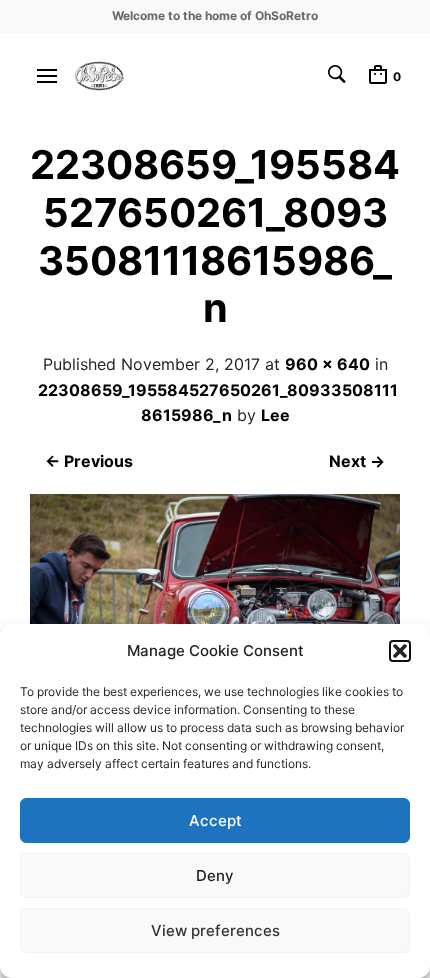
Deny (215, 875)
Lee (275, 415)
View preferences (215, 930)
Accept (215, 820)
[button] (400, 651)
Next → (357, 461)
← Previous (89, 461)
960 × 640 (327, 364)
